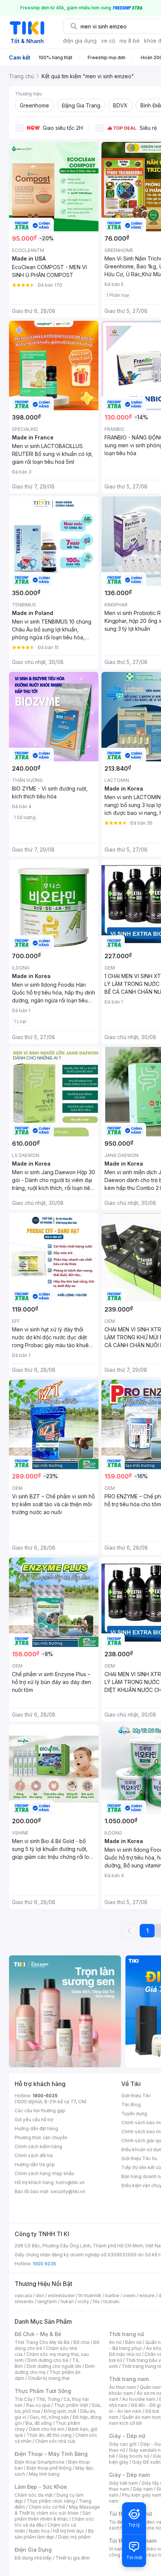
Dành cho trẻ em (47, 2429)
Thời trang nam (129, 2379)
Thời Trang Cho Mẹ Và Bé (42, 2342)
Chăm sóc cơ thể (47, 2507)
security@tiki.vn (68, 2191)
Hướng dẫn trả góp (35, 2164)
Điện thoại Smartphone (40, 2462)
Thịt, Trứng (48, 2399)
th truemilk (90, 2295)
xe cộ (108, 41)
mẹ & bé (130, 41)
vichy (83, 2301)
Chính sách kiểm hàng (38, 2146)
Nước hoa (39, 2531)
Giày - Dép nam (129, 2475)
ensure (147, 2295)
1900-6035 (45, 2096)
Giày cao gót (123, 2444)
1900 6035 (44, 2264)
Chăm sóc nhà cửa (55, 2441)
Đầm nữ (133, 2342)
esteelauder (61, 2295)
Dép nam (143, 2489)
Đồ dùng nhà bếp (33, 2558)
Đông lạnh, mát (60, 2411)
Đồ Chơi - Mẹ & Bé (38, 2334)
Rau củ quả (38, 2405)
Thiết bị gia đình (73, 2558)
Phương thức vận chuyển (41, 2137)
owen (129, 2295)
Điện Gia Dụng (33, 2550)
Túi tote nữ (149, 2528)
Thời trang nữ (127, 2334)
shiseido (24, 2301)
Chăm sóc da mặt (34, 2495)
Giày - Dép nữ (127, 2436)
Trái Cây (24, 2399)
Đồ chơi (81, 2342)
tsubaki (111, 2301)
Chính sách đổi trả (34, 2155)
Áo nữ (115, 2342)
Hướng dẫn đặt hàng (36, 2129)
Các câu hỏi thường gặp (40, 2111)
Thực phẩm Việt (71, 2405)
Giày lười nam (123, 2483)
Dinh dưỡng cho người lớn (54, 2366)
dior (40, 2295)
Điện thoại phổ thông (49, 2468)
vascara (23, 2295)
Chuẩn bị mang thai (49, 2378)
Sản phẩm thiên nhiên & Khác (53, 2516)
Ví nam (116, 2549)
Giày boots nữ (134, 2456)
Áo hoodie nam (139, 2399)
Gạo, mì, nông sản (49, 2417)
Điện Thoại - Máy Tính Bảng (51, 2454)
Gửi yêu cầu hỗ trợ (34, 2120)
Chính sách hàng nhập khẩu (44, 2173)
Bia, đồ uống (39, 2423)
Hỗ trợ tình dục (69, 2531)
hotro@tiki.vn (70, 2182)
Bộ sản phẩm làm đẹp (54, 2534)
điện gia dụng (80, 41)
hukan (67, 2301)
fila (96, 2301)
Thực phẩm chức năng (51, 2501)
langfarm (47, 2301)
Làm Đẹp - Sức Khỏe (41, 2487)
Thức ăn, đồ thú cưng (49, 2435)
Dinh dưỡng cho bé (48, 2360)
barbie (112, 2295)
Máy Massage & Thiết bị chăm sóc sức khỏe (57, 2510)
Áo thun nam (122, 2387)
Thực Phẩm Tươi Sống (43, 2391)
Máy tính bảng (44, 2474)
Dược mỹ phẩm (74, 2537)
